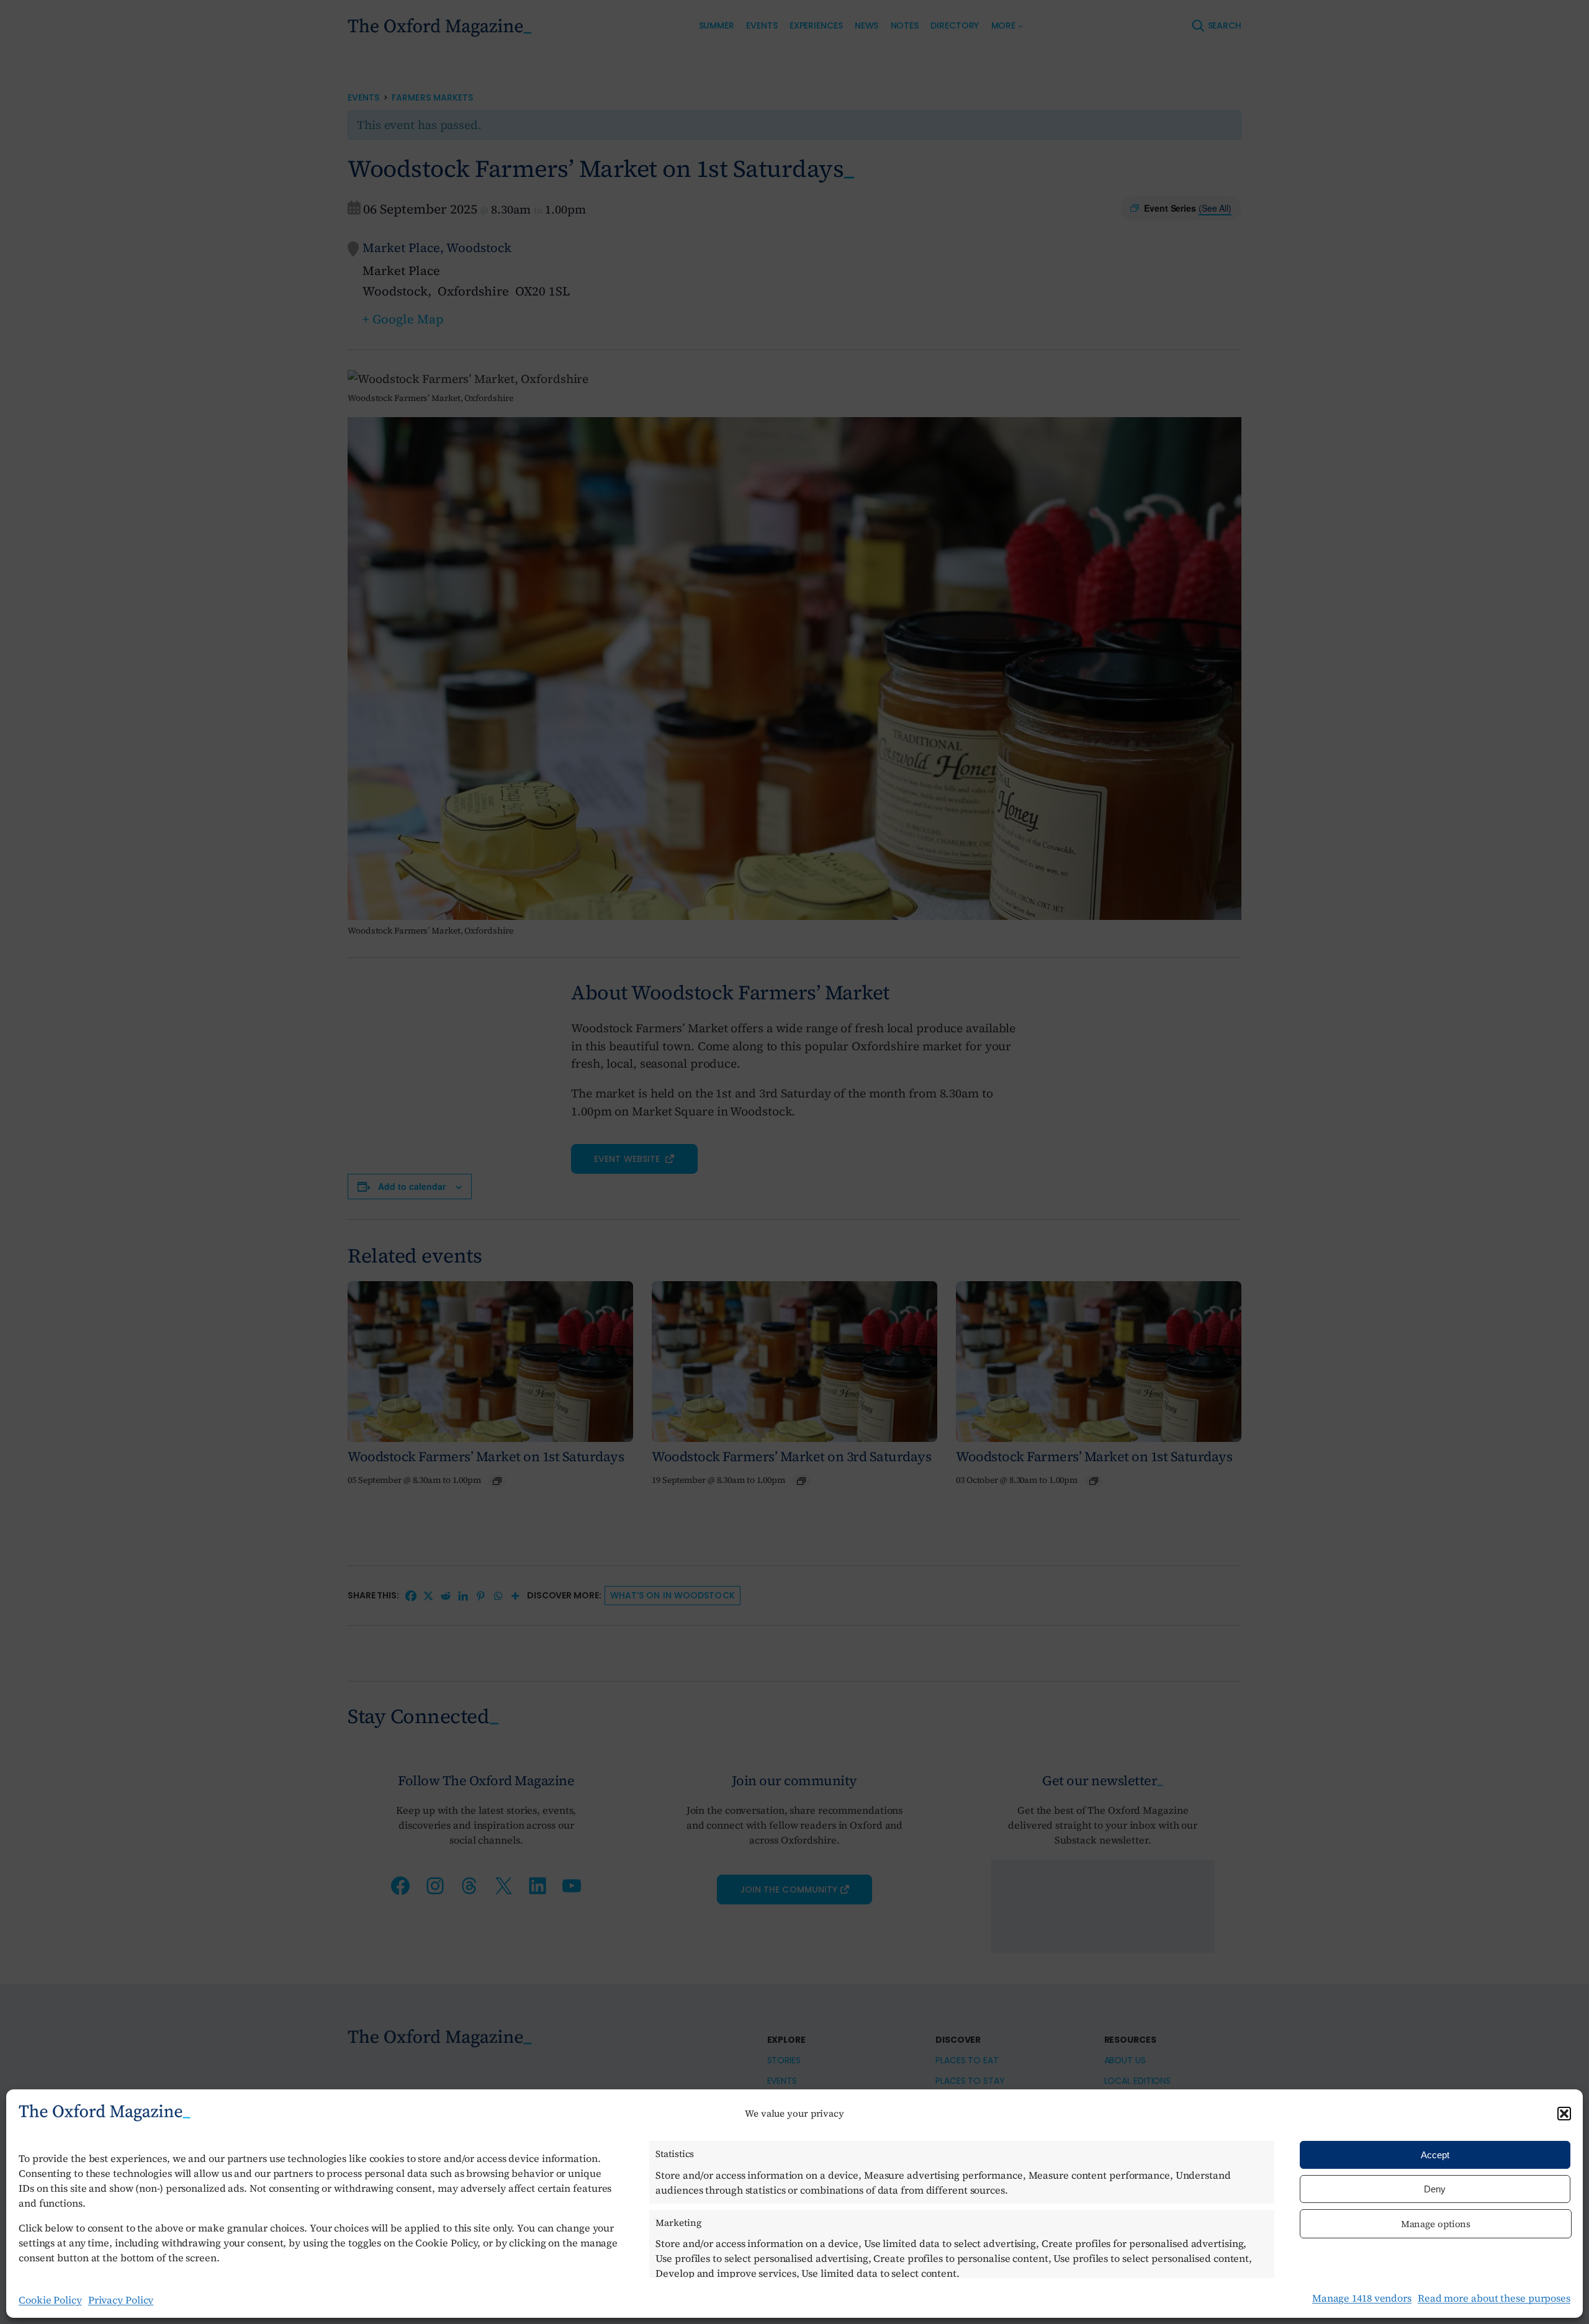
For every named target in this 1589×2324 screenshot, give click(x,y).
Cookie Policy (50, 2300)
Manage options (1436, 2224)
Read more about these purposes (1494, 2298)
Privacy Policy (121, 2300)
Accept (1435, 2155)
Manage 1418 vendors (1362, 2298)
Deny (1435, 2189)
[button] (1564, 2114)
